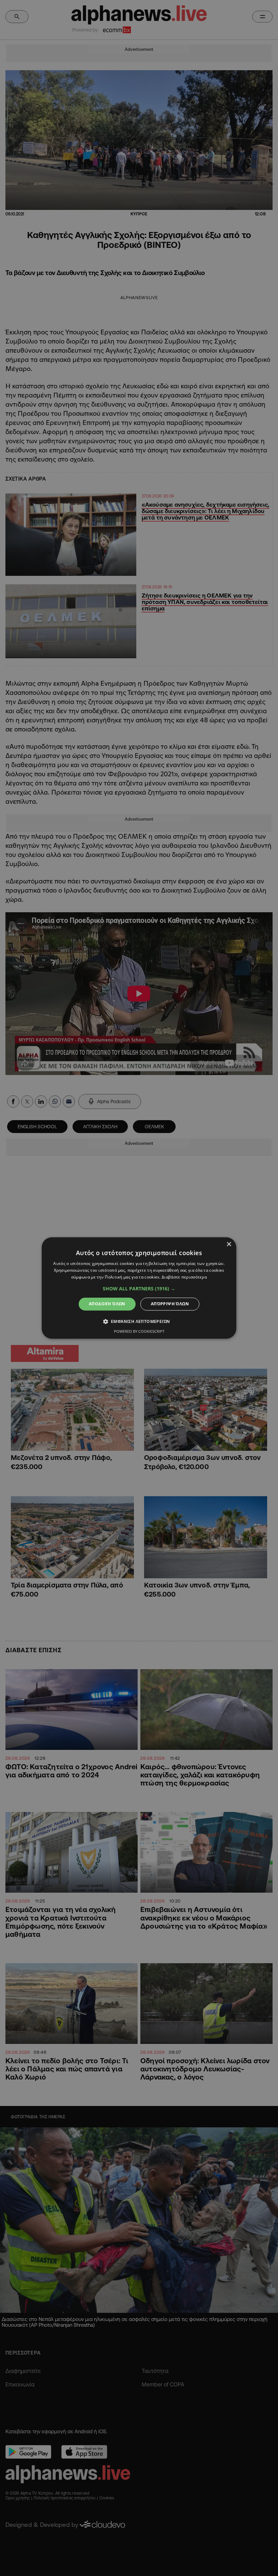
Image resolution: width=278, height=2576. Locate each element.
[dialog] (139, 1288)
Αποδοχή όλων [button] (107, 1304)
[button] (139, 1289)
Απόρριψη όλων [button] (170, 1304)
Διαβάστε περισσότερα (184, 1277)
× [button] (229, 1244)
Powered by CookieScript (139, 1332)
